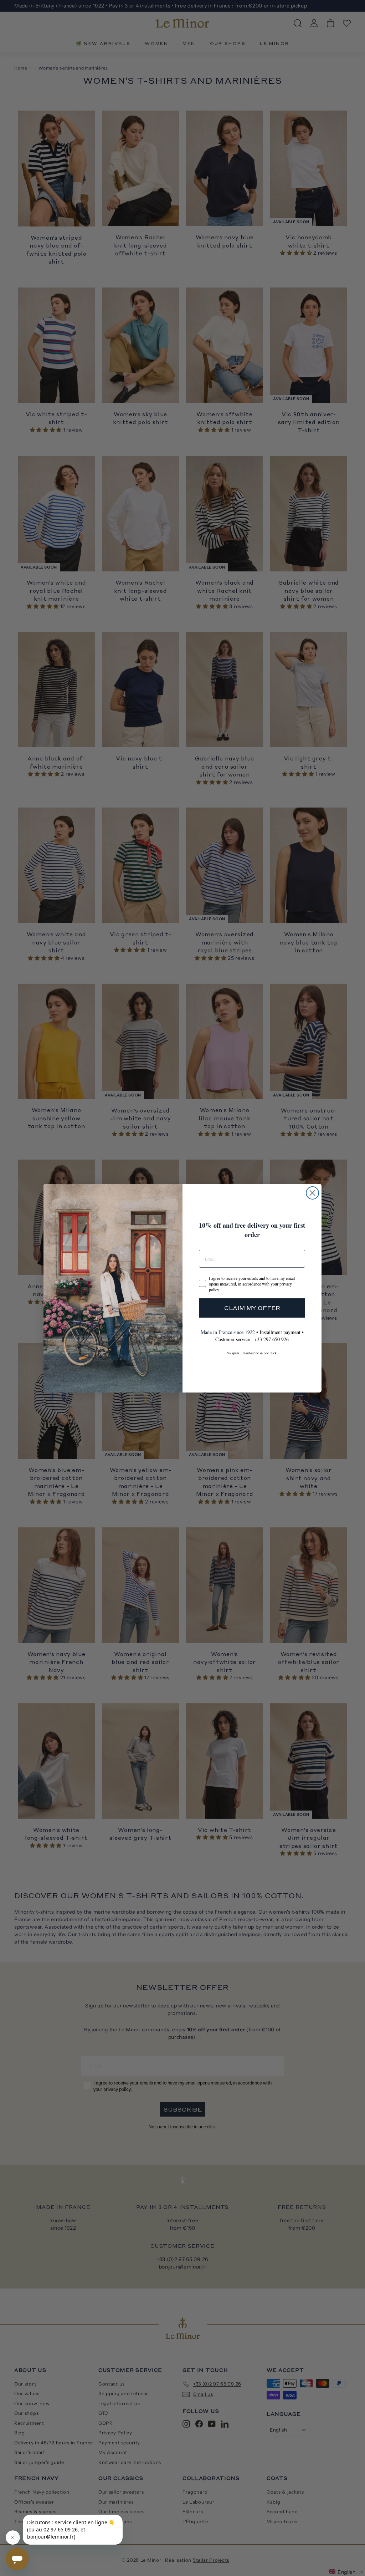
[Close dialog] (312, 1193)
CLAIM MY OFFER (252, 1308)
